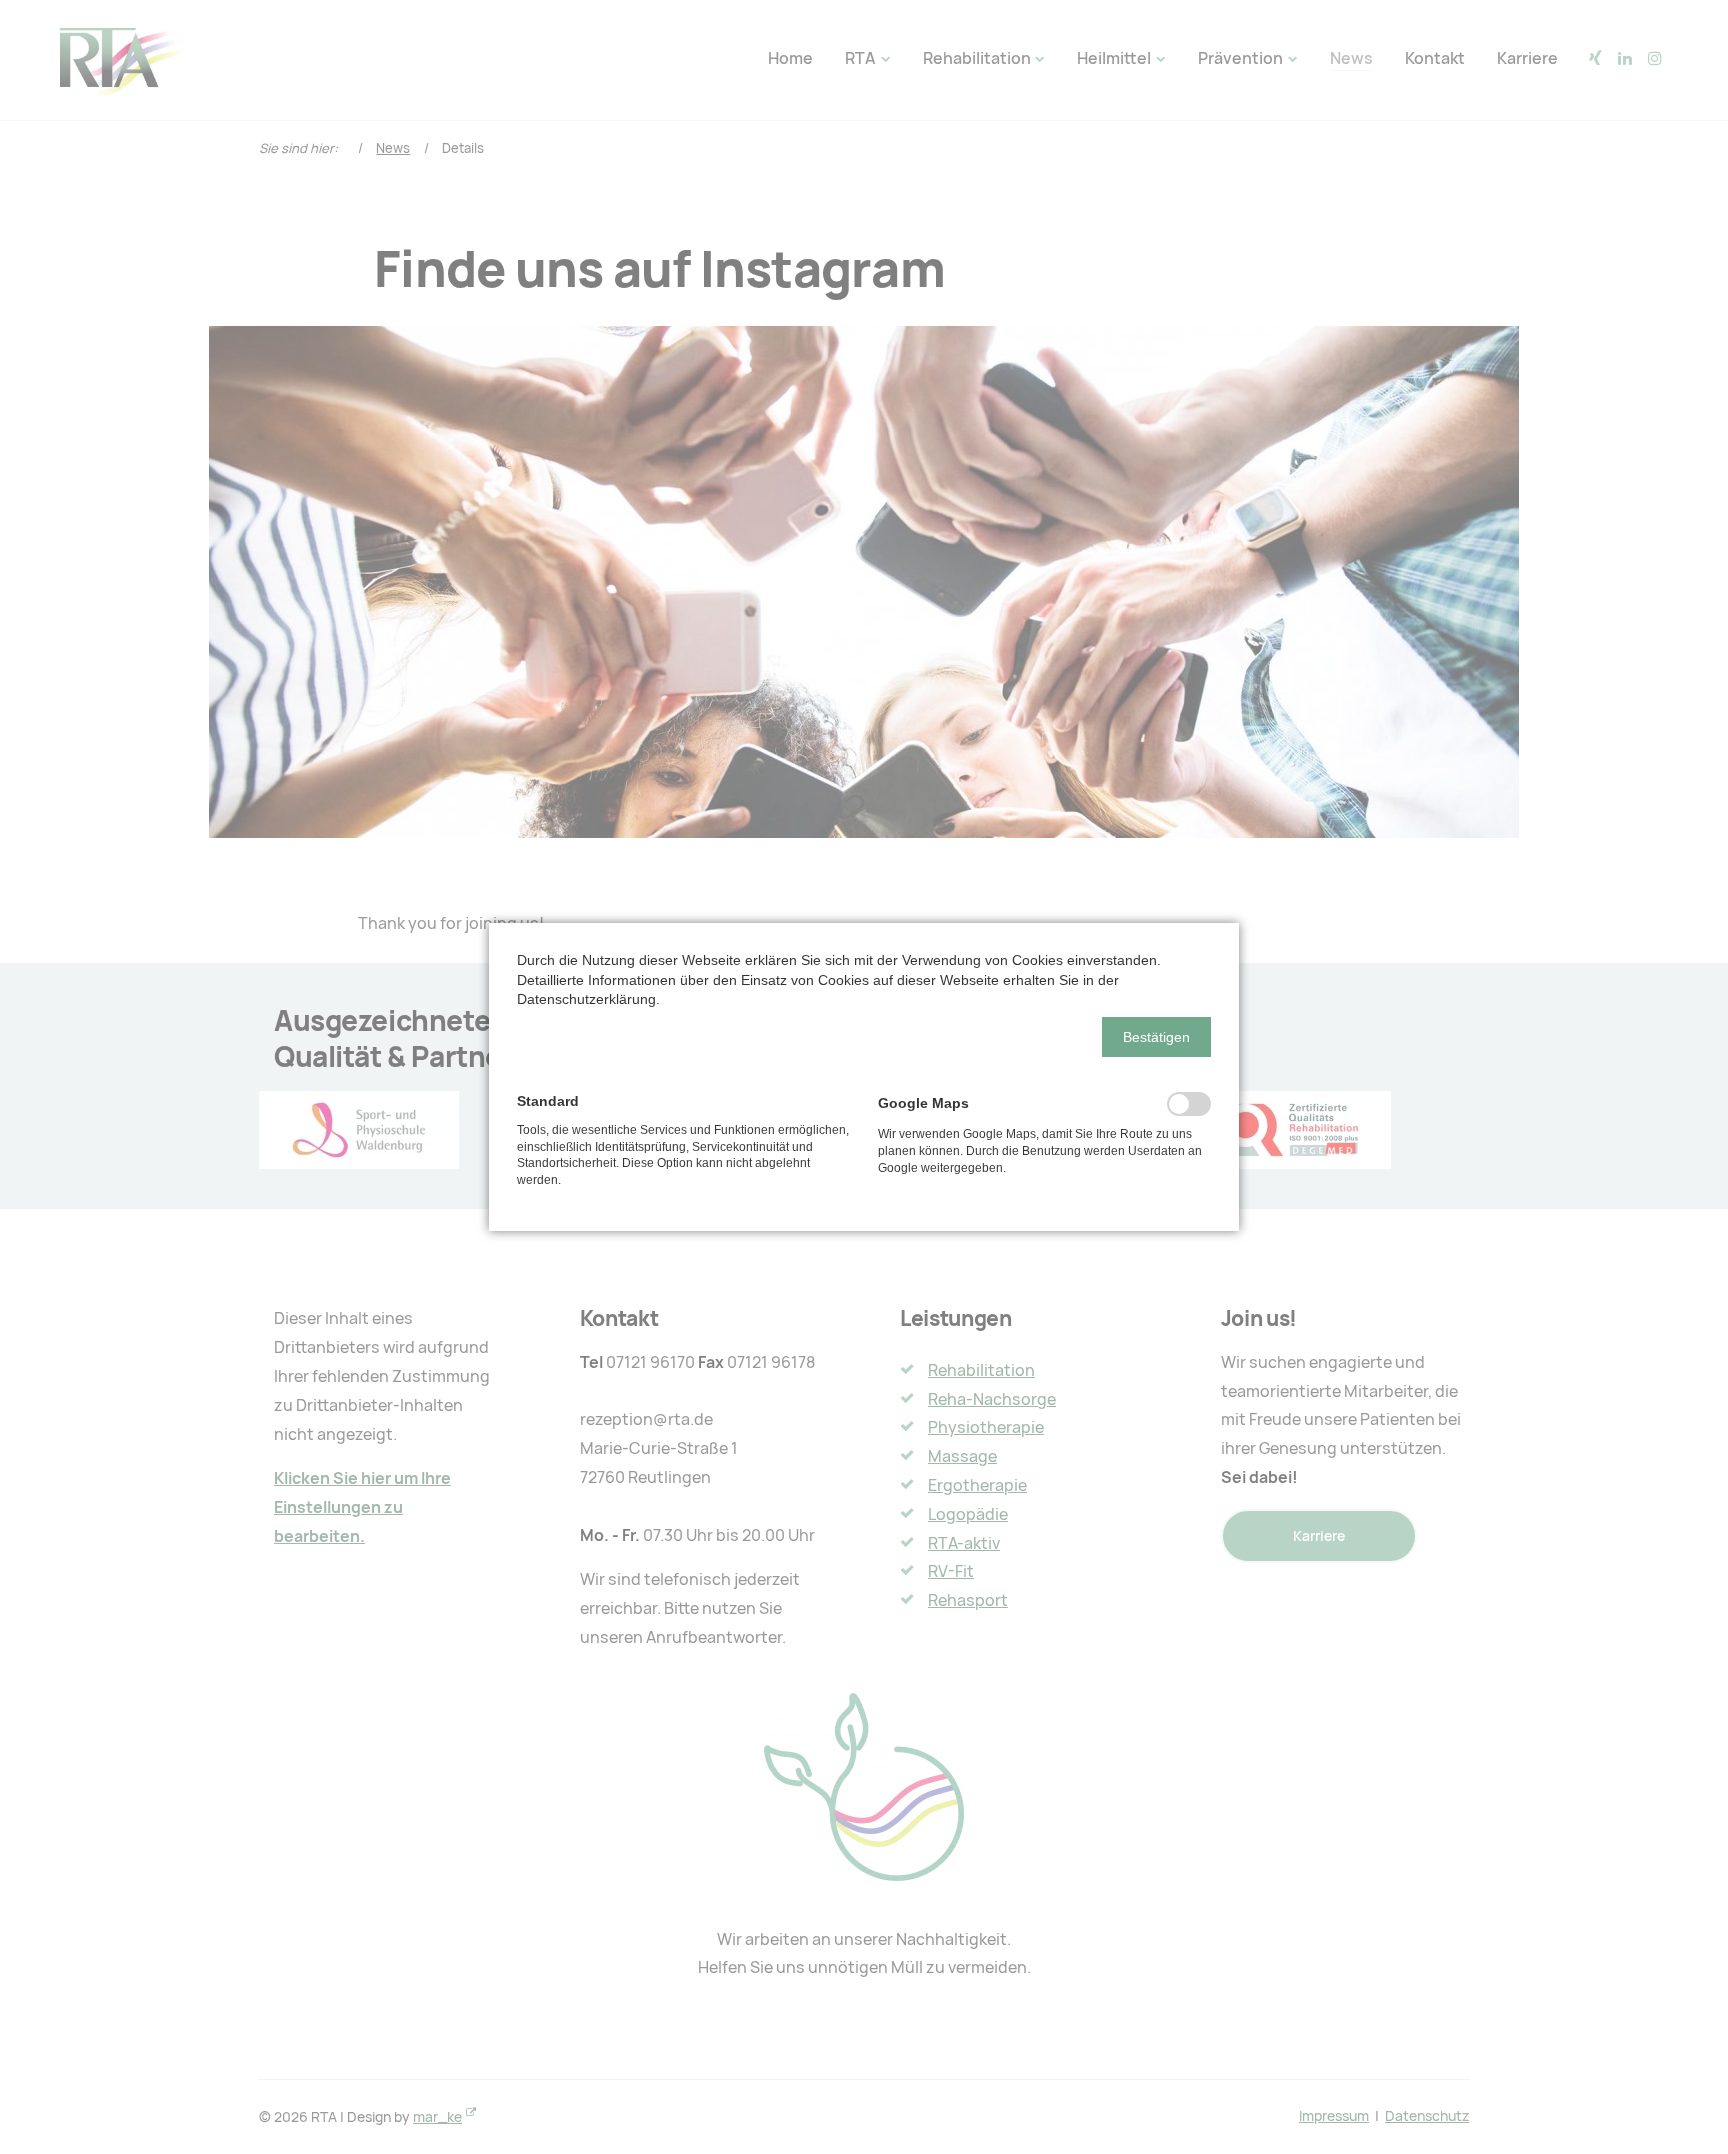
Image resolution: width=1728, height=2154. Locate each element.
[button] (1156, 1037)
